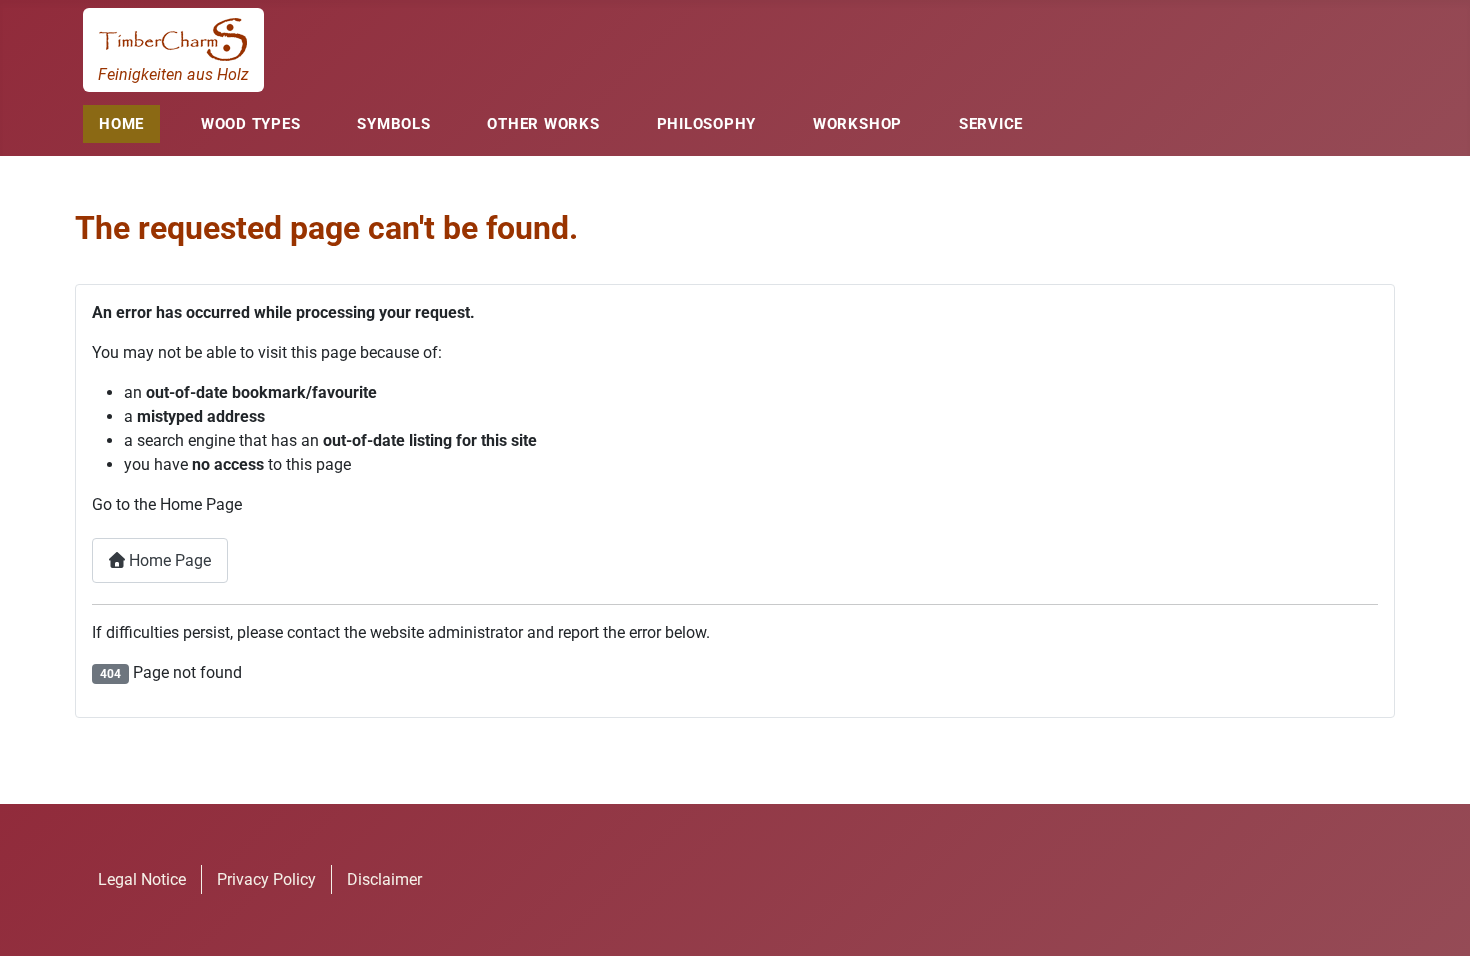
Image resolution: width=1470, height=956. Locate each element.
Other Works (543, 124)
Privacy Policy (266, 879)
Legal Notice (142, 879)
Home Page (168, 560)
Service (991, 124)
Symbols (393, 124)
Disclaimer (384, 879)
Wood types (251, 124)
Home (121, 124)
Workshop (857, 124)
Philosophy (707, 124)
